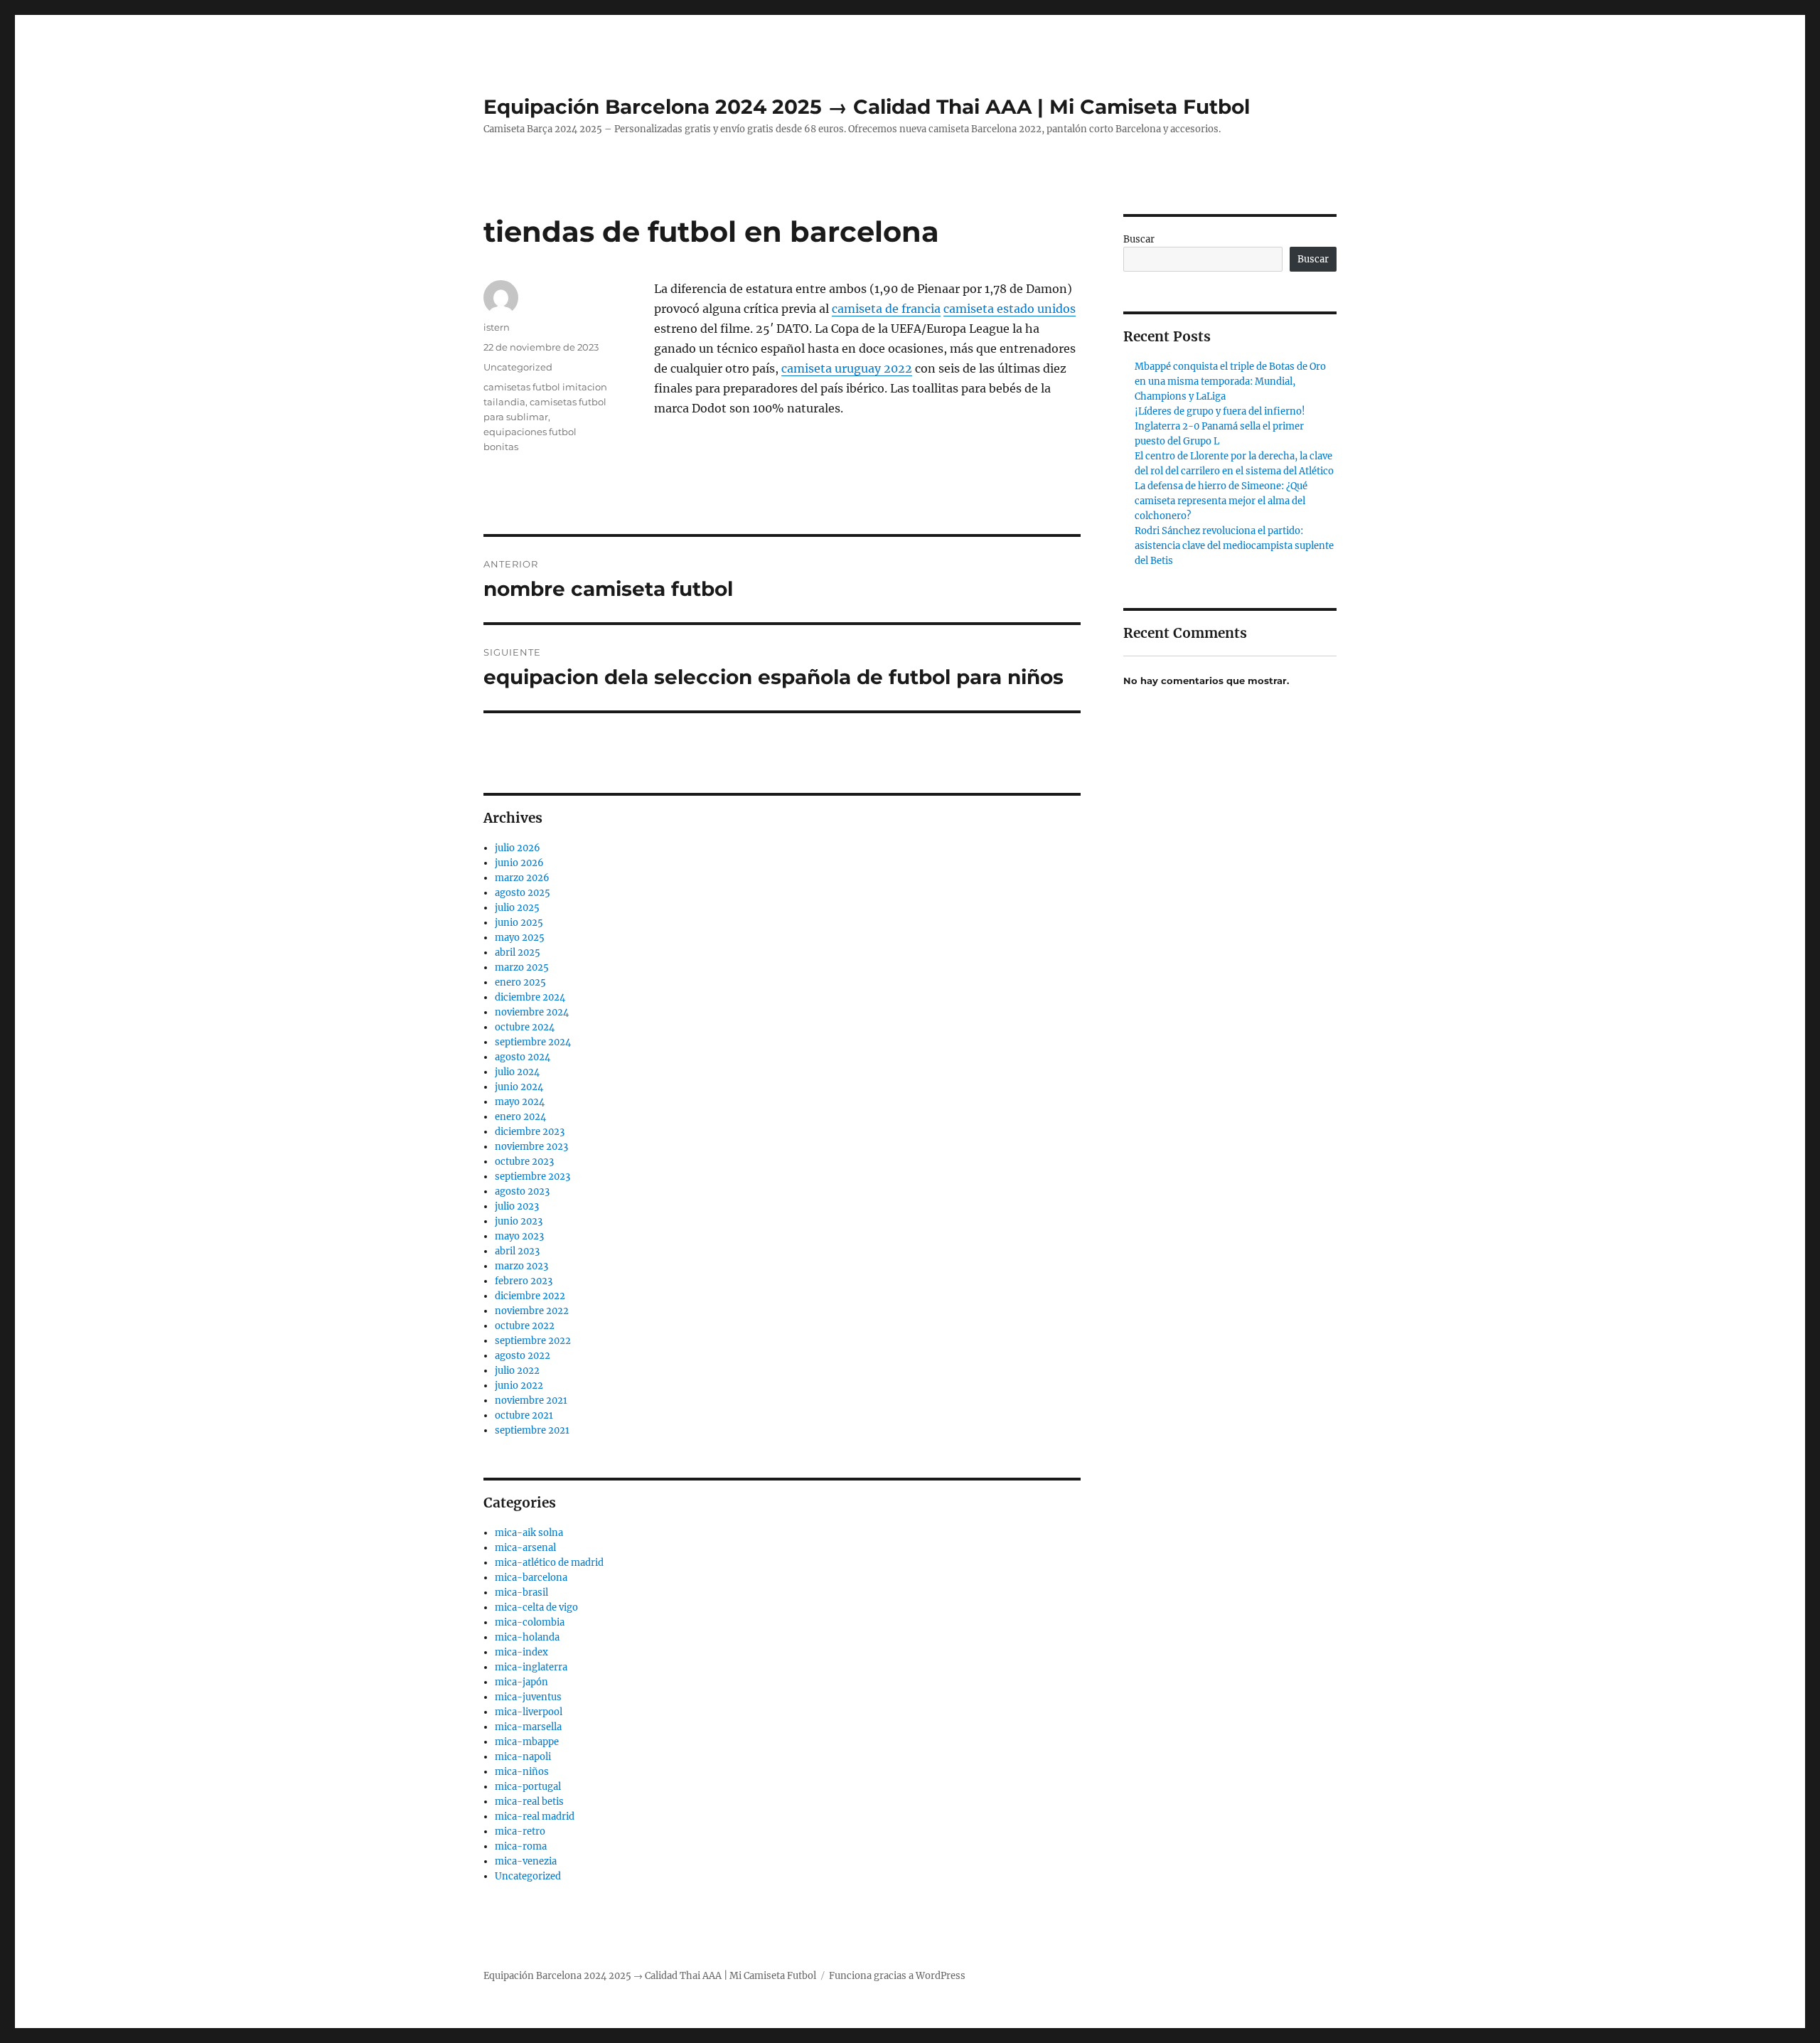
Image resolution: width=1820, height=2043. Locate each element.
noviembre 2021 (531, 1401)
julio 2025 (517, 908)
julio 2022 (517, 1371)
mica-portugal (528, 1787)
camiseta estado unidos (1010, 309)
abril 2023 (517, 1251)
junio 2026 (519, 863)
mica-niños (522, 1772)
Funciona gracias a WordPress (897, 1976)
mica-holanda (527, 1637)
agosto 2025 (523, 893)
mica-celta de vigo (536, 1607)
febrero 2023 (524, 1281)
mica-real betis (529, 1802)
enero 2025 (520, 982)
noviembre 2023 (531, 1147)
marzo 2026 (522, 878)
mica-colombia (530, 1622)
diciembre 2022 (530, 1296)
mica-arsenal (525, 1548)
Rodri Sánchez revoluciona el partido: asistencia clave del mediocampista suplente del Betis (1234, 546)
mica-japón (521, 1682)
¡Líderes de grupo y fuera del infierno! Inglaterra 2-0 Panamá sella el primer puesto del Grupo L (1220, 426)
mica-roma (521, 1846)
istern (497, 327)
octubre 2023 (524, 1162)
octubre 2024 (525, 1027)
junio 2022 (519, 1386)
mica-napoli (523, 1757)
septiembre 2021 (532, 1430)
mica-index (521, 1652)
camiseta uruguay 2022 (847, 368)
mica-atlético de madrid (549, 1563)
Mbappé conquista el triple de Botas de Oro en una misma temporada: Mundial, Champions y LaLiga (1230, 382)
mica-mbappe (527, 1742)
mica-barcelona (531, 1578)
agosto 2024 (523, 1057)
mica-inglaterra (531, 1667)
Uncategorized (518, 367)
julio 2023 (517, 1206)
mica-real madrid (535, 1817)
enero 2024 (520, 1117)
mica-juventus (528, 1697)
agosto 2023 (522, 1191)
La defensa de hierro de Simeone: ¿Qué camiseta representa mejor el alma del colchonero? (1221, 501)
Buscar (1139, 239)
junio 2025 (519, 923)
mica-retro (520, 1831)
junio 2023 (519, 1221)
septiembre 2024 (533, 1042)
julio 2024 (517, 1072)
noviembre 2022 (532, 1311)
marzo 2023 (521, 1266)
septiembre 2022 (533, 1341)
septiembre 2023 (532, 1177)
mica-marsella (528, 1727)
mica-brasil (521, 1593)
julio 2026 (518, 848)
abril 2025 (518, 953)
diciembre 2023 (530, 1132)
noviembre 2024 (532, 1012)
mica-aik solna (529, 1533)
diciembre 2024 (530, 997)
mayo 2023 (519, 1236)
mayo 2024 (520, 1102)
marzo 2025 (522, 967)
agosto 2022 (523, 1356)
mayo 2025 (520, 938)
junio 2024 (519, 1087)
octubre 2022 (525, 1326)
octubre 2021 (524, 1415)
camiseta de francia (886, 309)
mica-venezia (526, 1861)
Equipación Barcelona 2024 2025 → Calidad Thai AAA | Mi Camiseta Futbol (867, 107)
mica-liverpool (529, 1712)
